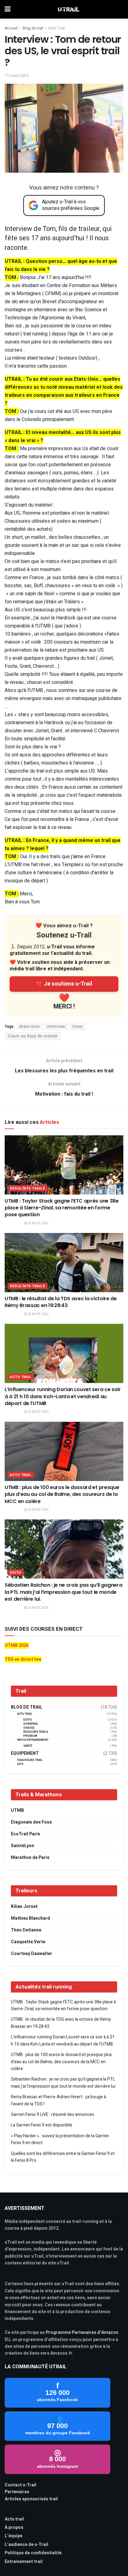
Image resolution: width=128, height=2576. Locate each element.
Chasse (29, 1728)
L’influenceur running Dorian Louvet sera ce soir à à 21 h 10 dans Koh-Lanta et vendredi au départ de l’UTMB (63, 1396)
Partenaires (17, 2492)
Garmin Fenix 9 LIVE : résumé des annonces (53, 2115)
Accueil (11, 28)
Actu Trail (56, 28)
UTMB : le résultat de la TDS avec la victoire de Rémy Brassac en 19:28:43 (61, 1302)
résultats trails (28, 1188)
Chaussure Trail (30, 1760)
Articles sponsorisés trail (31, 2499)
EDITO (16, 1573)
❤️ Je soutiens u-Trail (64, 984)
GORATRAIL (31, 1724)
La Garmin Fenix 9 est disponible (42, 2125)
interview (56, 1026)
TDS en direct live (23, 1659)
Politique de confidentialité (33, 2553)
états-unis (30, 1026)
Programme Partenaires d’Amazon (82, 2332)
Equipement (25, 1754)
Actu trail (14, 2519)
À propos (14, 2527)
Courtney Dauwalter (32, 1954)
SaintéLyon (23, 1846)
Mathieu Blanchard (30, 1918)
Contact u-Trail (21, 2485)
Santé (28, 1746)
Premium (30, 1736)
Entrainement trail (24, 2562)
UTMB (17, 1810)
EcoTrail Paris (25, 1834)
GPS (20, 1764)
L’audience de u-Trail (26, 2545)
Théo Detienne (26, 1930)
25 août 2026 (38, 1223)
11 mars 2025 (17, 75)
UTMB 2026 (17, 1645)
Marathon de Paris (30, 1858)
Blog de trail (33, 28)
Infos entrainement (33, 1740)
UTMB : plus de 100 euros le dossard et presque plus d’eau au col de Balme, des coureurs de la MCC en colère (62, 1494)
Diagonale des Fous (31, 1822)
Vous (78, 1026)
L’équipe (14, 2536)
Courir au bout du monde (33, 1036)
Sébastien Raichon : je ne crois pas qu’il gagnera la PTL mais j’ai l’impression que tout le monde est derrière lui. (63, 1592)
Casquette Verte (28, 1942)
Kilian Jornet (24, 1907)
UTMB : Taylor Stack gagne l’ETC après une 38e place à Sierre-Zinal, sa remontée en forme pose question (62, 1208)
